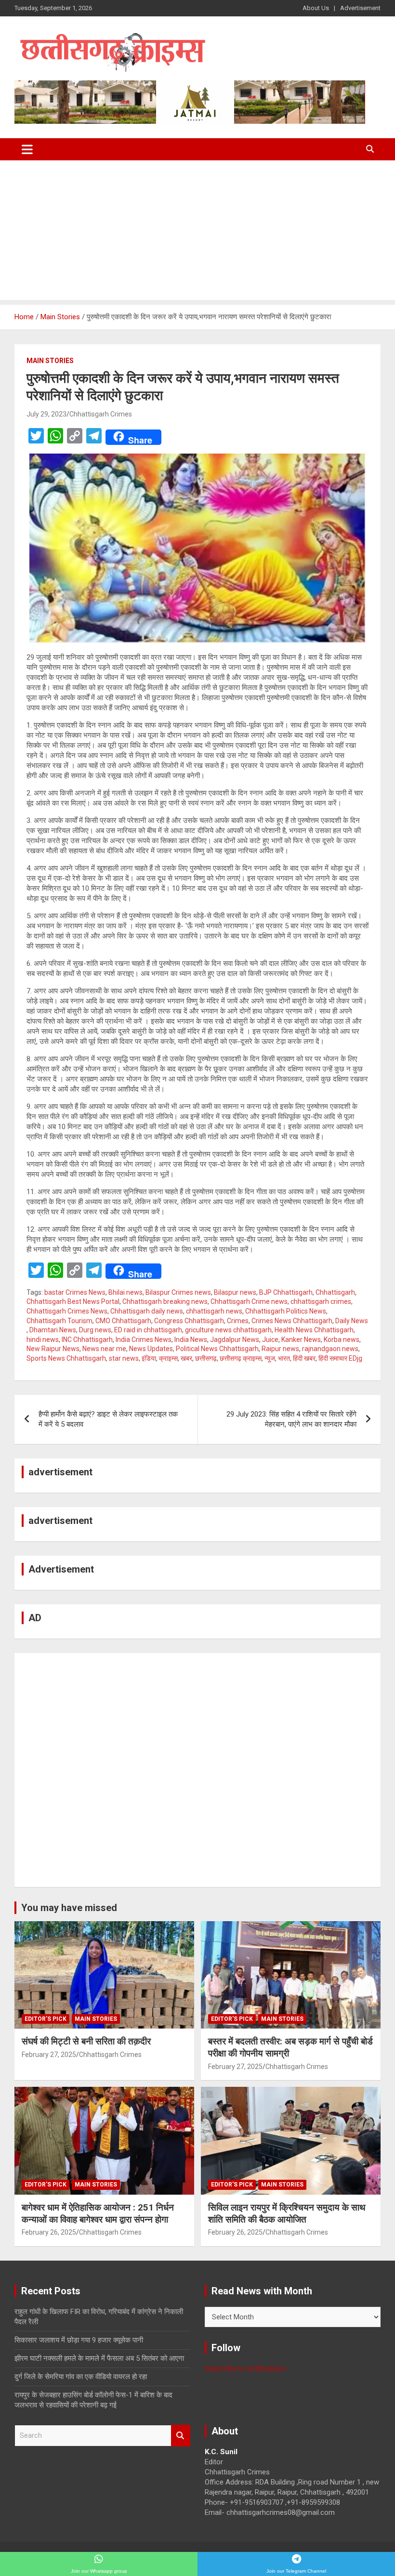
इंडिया (149, 1358)
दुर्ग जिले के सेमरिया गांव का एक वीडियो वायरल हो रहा (81, 2377)
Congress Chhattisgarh (189, 1321)
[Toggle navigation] (27, 149)
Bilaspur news (235, 1292)
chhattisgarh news (214, 1311)
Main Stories (50, 361)
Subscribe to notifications (245, 2368)
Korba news (342, 1340)
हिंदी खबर (304, 1358)
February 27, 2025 (49, 2055)
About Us (316, 8)
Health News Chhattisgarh (314, 1330)
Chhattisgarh (335, 1292)
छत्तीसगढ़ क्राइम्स (241, 1358)
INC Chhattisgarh (87, 1340)
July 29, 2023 (46, 414)
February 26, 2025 (49, 2232)
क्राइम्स (168, 1358)
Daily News (352, 1321)
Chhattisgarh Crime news (249, 1301)
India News (191, 1340)
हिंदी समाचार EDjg (340, 1358)
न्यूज (270, 1358)
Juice (270, 1340)
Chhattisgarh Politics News (286, 1311)
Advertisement (360, 8)
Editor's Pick (46, 2019)
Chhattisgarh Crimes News (67, 1311)
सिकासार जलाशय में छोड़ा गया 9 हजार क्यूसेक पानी (79, 2340)
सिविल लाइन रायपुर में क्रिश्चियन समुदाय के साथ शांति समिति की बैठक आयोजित (287, 2213)
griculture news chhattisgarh (228, 1330)
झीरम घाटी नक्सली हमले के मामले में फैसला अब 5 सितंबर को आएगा (99, 2358)
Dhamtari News (53, 1330)
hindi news (43, 1340)
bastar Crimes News (75, 1292)
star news (124, 1358)
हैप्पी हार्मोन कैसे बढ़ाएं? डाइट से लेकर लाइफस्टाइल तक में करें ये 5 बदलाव (108, 1419)
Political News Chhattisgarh (217, 1349)
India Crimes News (144, 1340)
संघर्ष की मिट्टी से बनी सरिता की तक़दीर (86, 2041)
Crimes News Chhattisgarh (292, 1321)
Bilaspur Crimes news (178, 1292)
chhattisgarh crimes (321, 1301)
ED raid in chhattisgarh (148, 1330)
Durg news (95, 1330)
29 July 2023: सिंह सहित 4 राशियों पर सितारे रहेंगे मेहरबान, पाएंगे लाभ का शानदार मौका (291, 1419)
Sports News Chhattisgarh (66, 1358)
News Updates (151, 1349)
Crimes (238, 1321)
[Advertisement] (197, 233)
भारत (284, 1358)
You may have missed (69, 1908)
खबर (186, 1358)
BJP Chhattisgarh (286, 1292)
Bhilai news (125, 1292)
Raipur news (280, 1349)
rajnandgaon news (330, 1349)
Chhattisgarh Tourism (59, 1321)
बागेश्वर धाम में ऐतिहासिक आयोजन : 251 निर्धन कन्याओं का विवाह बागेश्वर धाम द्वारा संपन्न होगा (98, 2213)
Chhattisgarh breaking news (165, 1301)
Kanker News (301, 1340)
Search (181, 2436)
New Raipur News (53, 1349)
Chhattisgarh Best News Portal (73, 1301)
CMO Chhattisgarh (123, 1321)
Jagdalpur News (235, 1340)
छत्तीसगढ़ (206, 1358)
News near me (104, 1349)
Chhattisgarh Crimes (101, 414)
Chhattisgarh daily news (147, 1311)
